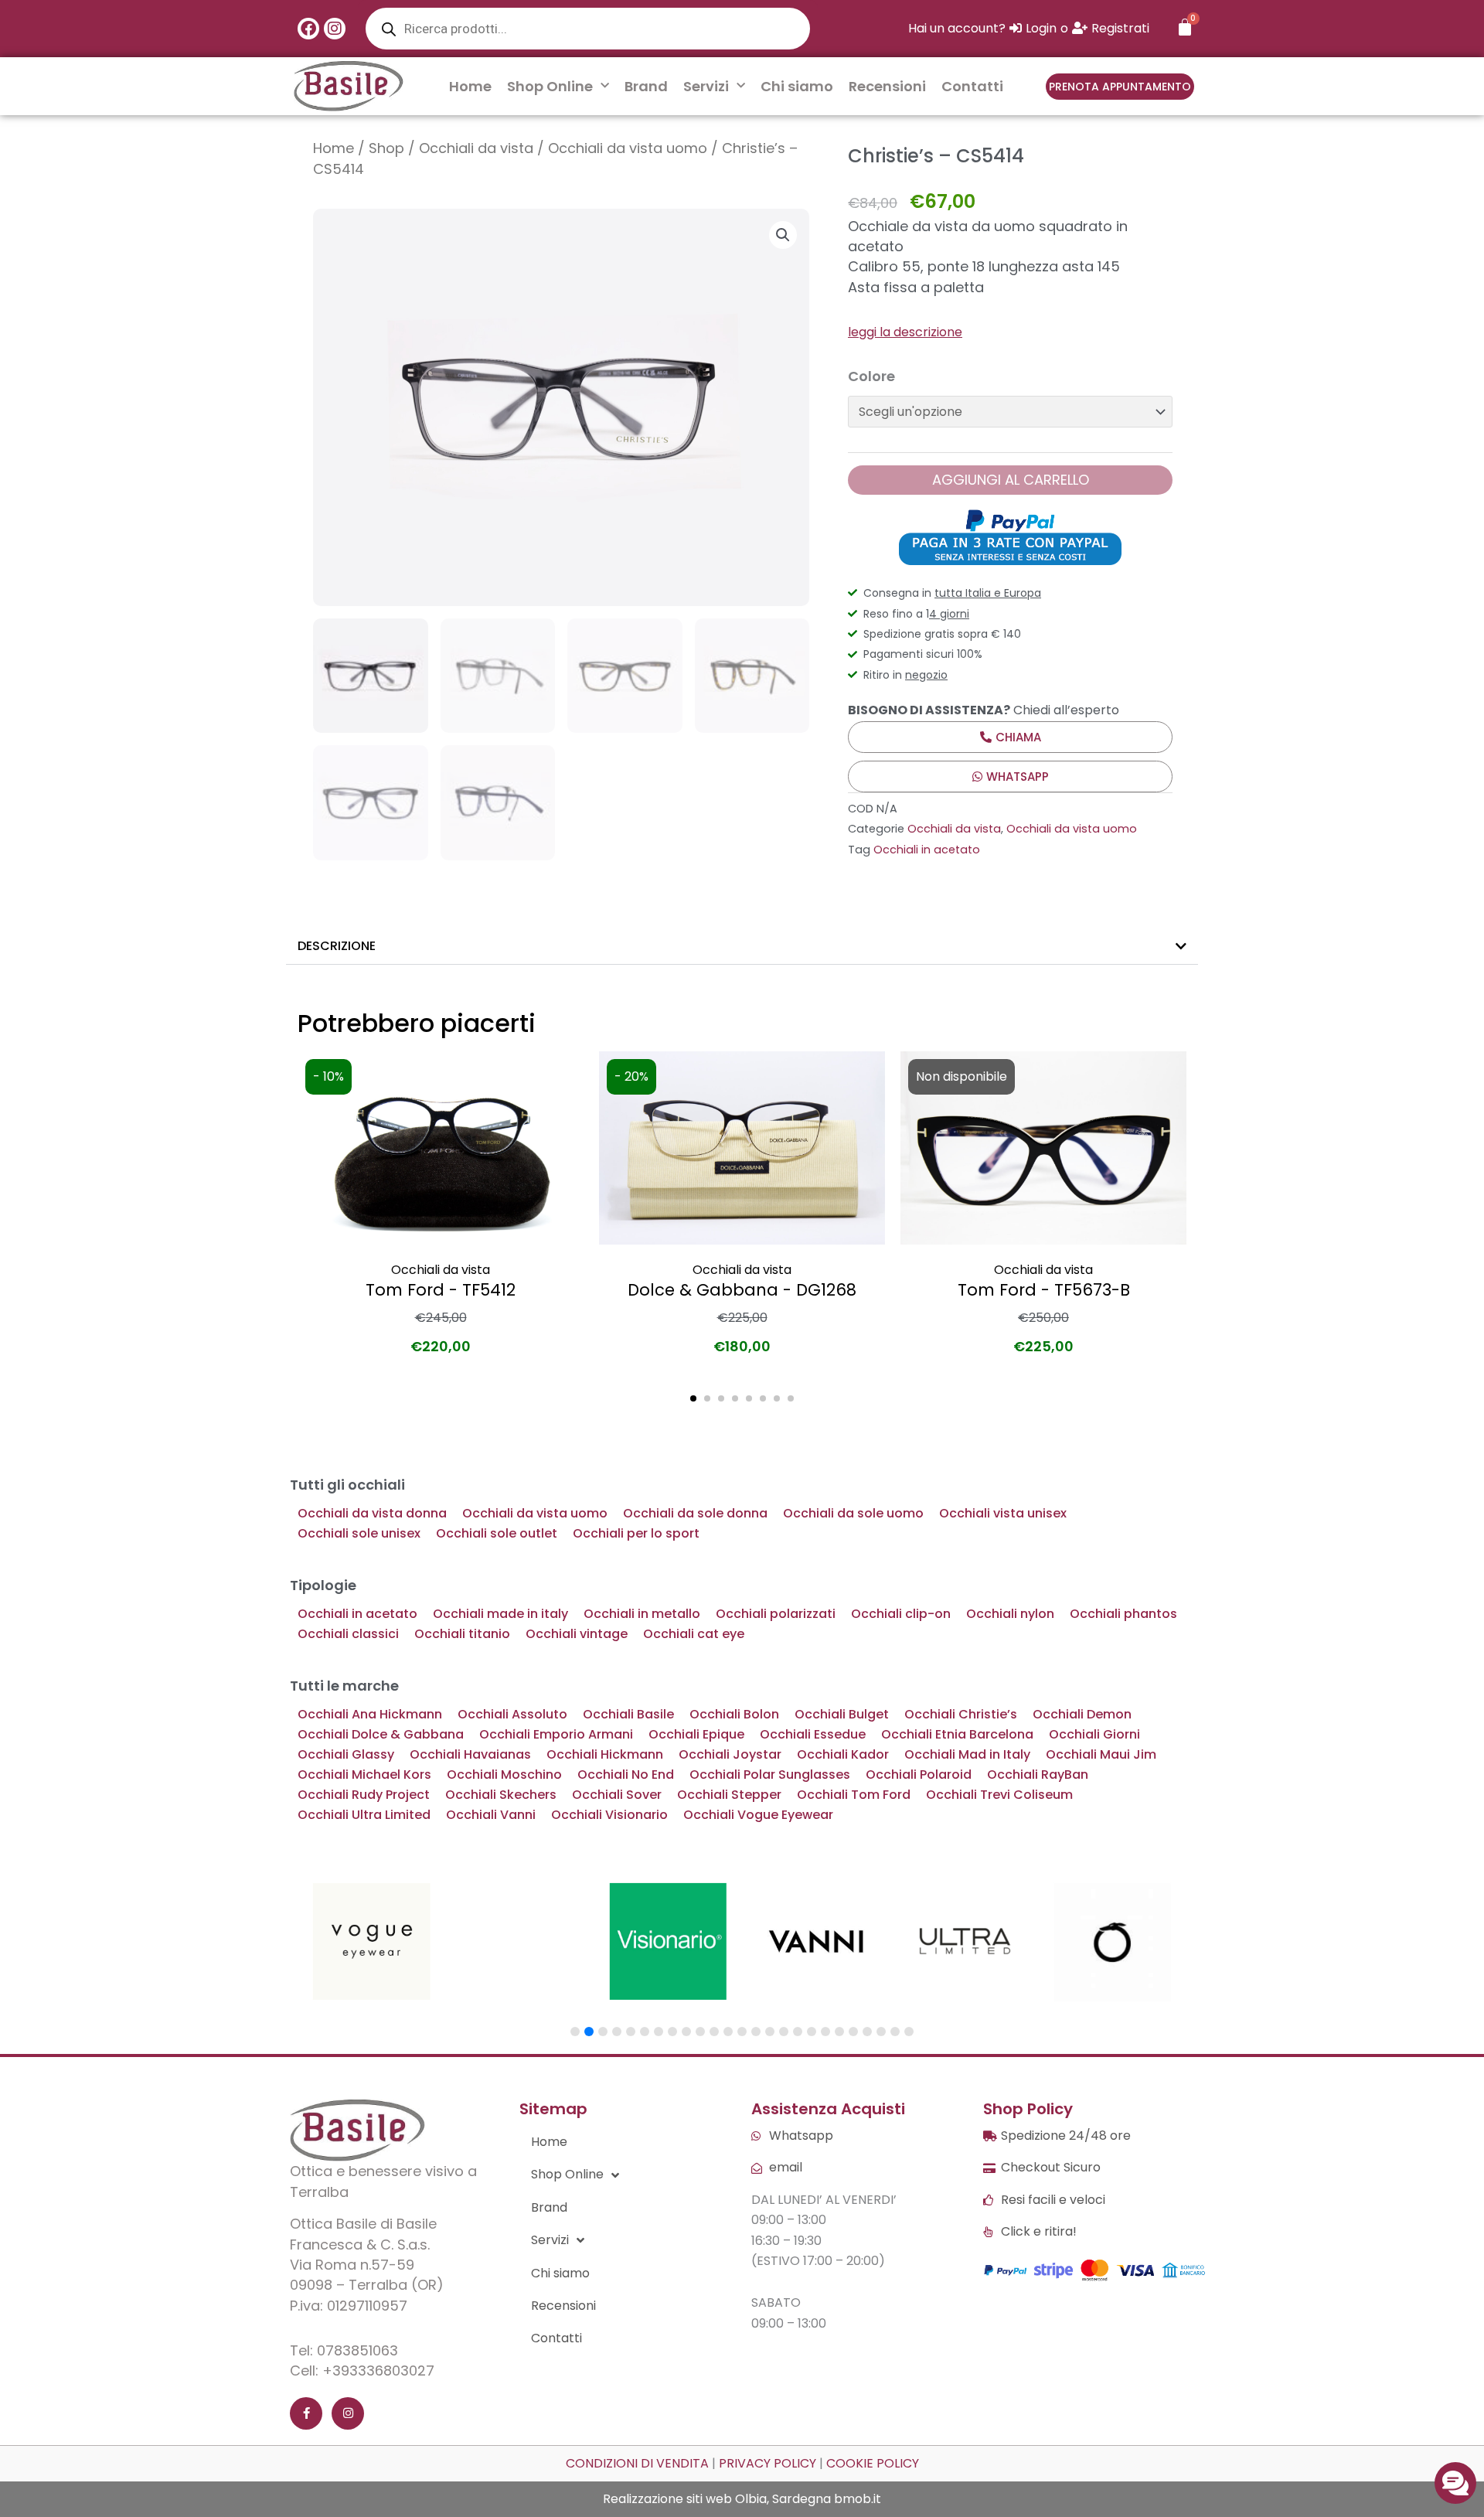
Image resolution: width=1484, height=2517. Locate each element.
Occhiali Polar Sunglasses (770, 1775)
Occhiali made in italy (500, 1614)
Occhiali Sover (617, 1795)
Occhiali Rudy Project (364, 1795)
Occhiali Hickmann (605, 1754)
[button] (783, 235)
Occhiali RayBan (1038, 1775)
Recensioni (887, 86)
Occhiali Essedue (813, 1734)
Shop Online (550, 86)
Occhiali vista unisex (1003, 1513)
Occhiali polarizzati (776, 1614)
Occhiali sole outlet (497, 1533)
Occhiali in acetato (927, 850)
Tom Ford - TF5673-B (1044, 1290)
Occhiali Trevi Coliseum (999, 1795)
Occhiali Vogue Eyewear (758, 1815)
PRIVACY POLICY (768, 2463)
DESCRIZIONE (337, 946)
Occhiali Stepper (729, 1795)
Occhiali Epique (696, 1734)
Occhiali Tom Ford (854, 1795)
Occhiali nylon (1010, 1614)
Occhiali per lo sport (636, 1533)
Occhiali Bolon (734, 1714)
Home (470, 86)
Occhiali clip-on (901, 1614)
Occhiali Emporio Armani (556, 1734)
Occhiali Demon (1082, 1714)
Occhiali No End (626, 1775)
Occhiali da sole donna (695, 1513)
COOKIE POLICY (873, 2463)
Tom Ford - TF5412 (441, 1290)
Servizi (706, 86)
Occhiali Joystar (730, 1754)
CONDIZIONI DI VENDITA (637, 2463)
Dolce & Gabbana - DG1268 (742, 1290)
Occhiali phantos (1123, 1614)
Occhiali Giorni (1094, 1734)
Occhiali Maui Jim (1101, 1754)
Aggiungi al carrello (1011, 480)
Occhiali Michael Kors (364, 1775)
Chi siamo (797, 86)
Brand (646, 86)
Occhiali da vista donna (372, 1513)
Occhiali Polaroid (919, 1775)
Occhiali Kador (843, 1754)
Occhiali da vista (476, 148)
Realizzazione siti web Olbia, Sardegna (717, 2499)
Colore (871, 376)
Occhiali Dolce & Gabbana (381, 1734)
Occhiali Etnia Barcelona (957, 1734)
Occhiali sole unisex (359, 1533)
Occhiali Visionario (609, 1815)
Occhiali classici (348, 1634)
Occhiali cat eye (694, 1634)
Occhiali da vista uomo (628, 148)
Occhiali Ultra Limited (364, 1815)
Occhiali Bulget (842, 1714)
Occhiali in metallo (642, 1614)
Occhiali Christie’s (961, 1714)
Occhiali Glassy (346, 1754)
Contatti (972, 86)
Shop (386, 148)
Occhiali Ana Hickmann (370, 1714)
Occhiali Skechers (501, 1795)
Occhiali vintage (577, 1634)
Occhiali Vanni (491, 1815)
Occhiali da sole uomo (853, 1513)
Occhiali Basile (628, 1714)
